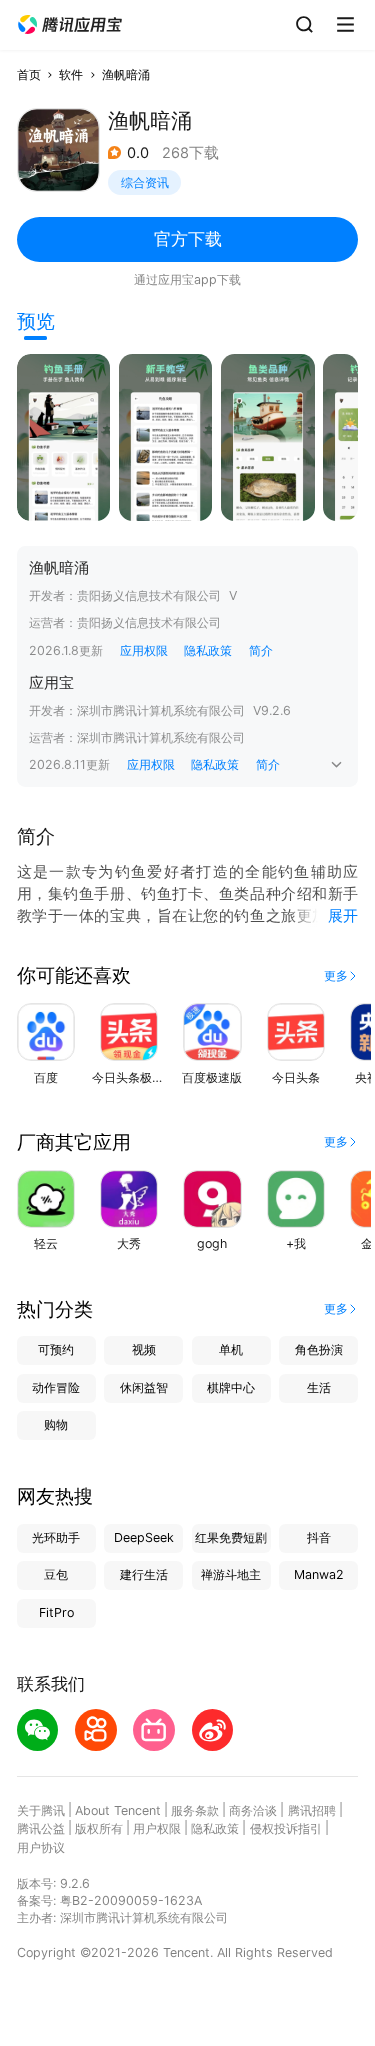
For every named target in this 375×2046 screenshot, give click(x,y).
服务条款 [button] (195, 1810)
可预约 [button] (56, 1349)
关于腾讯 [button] (41, 1810)
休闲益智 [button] (144, 1387)
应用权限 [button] (144, 650)
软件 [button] (71, 74)
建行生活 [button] (144, 1574)
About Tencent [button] (118, 1810)
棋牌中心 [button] (231, 1387)
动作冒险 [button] (56, 1387)
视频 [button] (144, 1349)
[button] (70, 25)
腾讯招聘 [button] (312, 1810)
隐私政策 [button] (208, 650)
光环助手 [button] (56, 1537)
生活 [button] (319, 1387)
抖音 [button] (319, 1537)
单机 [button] (231, 1349)
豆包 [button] (56, 1574)
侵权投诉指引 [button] (286, 1828)
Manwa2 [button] (319, 1574)
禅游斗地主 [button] (231, 1574)
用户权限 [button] (157, 1828)
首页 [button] (29, 74)
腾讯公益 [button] (41, 1828)
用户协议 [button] (41, 1847)
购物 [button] (56, 1424)
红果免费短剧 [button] (231, 1537)
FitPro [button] (56, 1612)
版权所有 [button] (99, 1828)
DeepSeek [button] (144, 1537)
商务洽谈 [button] (253, 1810)
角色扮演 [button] (319, 1349)
